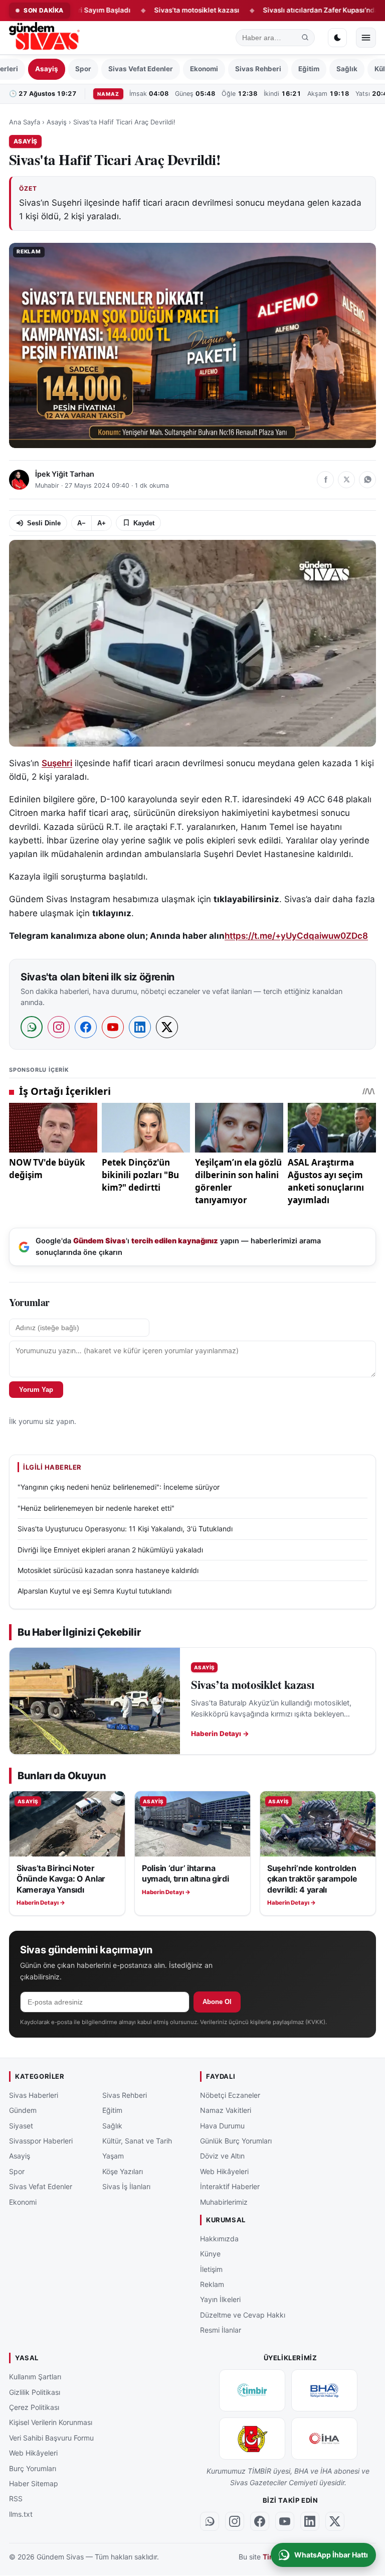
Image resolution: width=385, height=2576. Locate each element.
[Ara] (305, 38)
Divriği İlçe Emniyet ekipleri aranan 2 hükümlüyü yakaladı (110, 1550)
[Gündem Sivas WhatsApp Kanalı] (210, 2521)
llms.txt (21, 2514)
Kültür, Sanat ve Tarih (137, 2141)
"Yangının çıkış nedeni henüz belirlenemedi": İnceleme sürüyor (119, 1487)
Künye (210, 2254)
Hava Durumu (222, 2126)
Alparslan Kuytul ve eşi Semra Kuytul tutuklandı (94, 1591)
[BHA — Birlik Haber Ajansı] (324, 2391)
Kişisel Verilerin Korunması (51, 2423)
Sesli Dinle (44, 523)
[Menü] (366, 38)
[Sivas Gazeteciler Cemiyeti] (252, 2439)
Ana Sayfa (25, 122)
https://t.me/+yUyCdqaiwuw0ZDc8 (296, 936)
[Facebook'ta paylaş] (325, 480)
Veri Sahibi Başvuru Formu (51, 2438)
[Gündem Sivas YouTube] (285, 2521)
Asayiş (47, 69)
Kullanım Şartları (35, 2377)
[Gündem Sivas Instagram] (235, 2521)
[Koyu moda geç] (337, 38)
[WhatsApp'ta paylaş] (367, 480)
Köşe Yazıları (123, 2171)
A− (81, 523)
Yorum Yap (36, 1390)
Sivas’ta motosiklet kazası (147, 10)
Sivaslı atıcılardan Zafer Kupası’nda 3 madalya (289, 10)
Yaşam (113, 2156)
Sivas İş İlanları (126, 2187)
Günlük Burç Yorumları (236, 2141)
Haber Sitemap (34, 2483)
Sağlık (347, 69)
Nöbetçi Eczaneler (230, 2095)
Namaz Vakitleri (226, 2111)
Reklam (212, 2284)
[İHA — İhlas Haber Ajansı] (324, 2439)
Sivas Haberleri (34, 2095)
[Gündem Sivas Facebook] (260, 2521)
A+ (102, 523)
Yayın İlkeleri (220, 2300)
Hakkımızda (219, 2239)
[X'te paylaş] (346, 480)
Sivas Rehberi (258, 69)
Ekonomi (204, 69)
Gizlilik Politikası (35, 2392)
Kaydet (144, 523)
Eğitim (309, 69)
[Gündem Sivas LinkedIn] (310, 2521)
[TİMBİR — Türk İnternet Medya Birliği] (252, 2391)
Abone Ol (217, 2002)
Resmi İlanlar (221, 2330)
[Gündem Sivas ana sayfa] (45, 38)
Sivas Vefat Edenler (141, 69)
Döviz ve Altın (222, 2156)
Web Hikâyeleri (224, 2171)
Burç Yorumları (33, 2468)
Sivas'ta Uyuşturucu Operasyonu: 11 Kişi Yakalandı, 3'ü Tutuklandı (125, 1529)
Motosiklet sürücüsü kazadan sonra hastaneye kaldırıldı (108, 1570)
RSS (16, 2499)
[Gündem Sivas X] (335, 2521)
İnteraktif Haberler (230, 2187)
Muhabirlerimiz (224, 2202)
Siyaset (21, 2126)
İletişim (211, 2269)
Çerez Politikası (34, 2407)
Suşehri (57, 763)
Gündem (23, 2111)
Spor (83, 69)
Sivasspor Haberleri (41, 2141)
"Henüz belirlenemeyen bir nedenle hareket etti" (96, 1508)
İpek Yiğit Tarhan (65, 474)
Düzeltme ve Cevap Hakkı (243, 2315)
